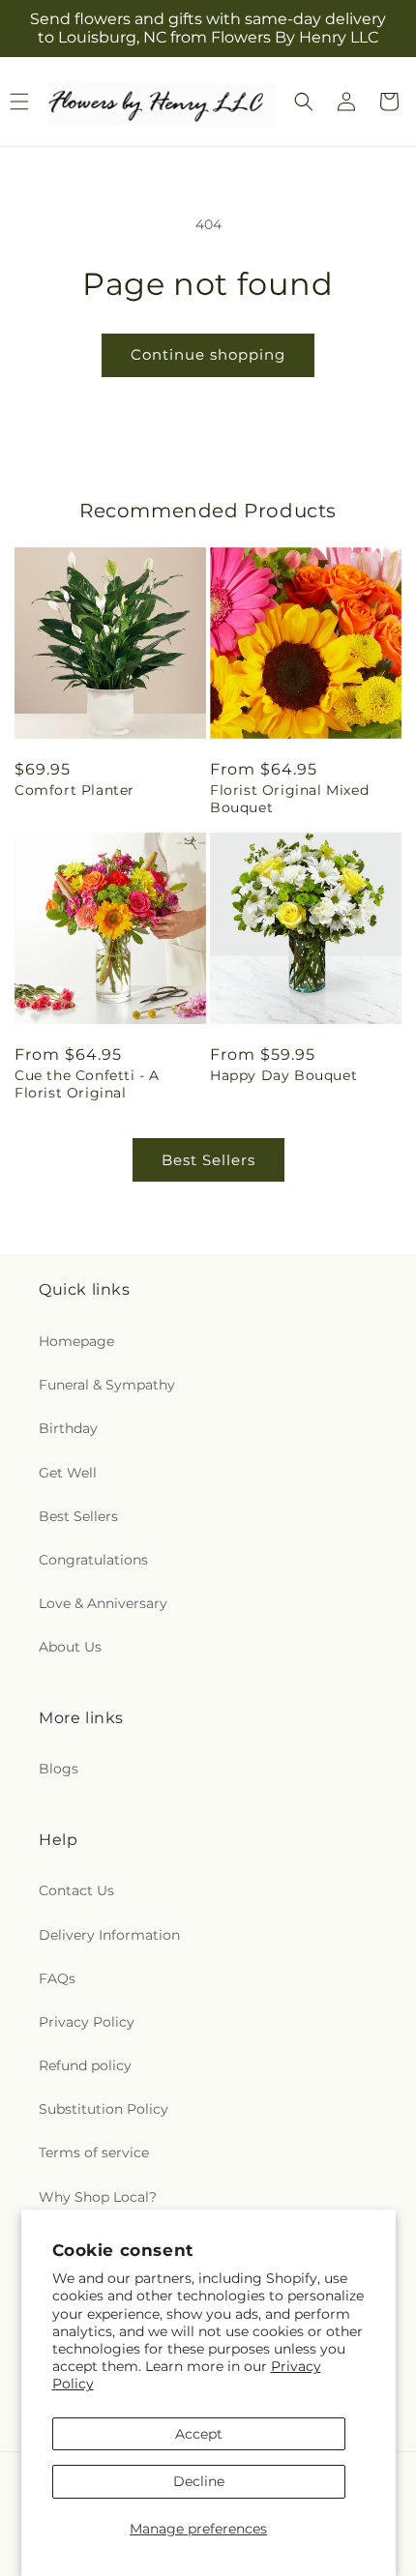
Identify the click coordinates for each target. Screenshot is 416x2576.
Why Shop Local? (98, 2197)
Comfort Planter (74, 790)
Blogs (59, 1769)
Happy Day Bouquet (283, 1075)
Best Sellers (208, 1160)
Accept (199, 2434)
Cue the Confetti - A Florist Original (87, 1084)
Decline (199, 2481)
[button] (304, 102)
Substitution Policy (104, 2109)
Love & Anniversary (103, 1603)
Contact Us (76, 1890)
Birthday (68, 1428)
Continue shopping (208, 354)
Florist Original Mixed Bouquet (289, 799)
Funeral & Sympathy (107, 1385)
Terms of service (94, 2152)
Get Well (68, 1473)
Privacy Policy (87, 2022)
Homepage (76, 1341)
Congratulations (93, 1560)
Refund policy (85, 2065)
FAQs (57, 1978)
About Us (70, 1647)
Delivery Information (109, 1935)
